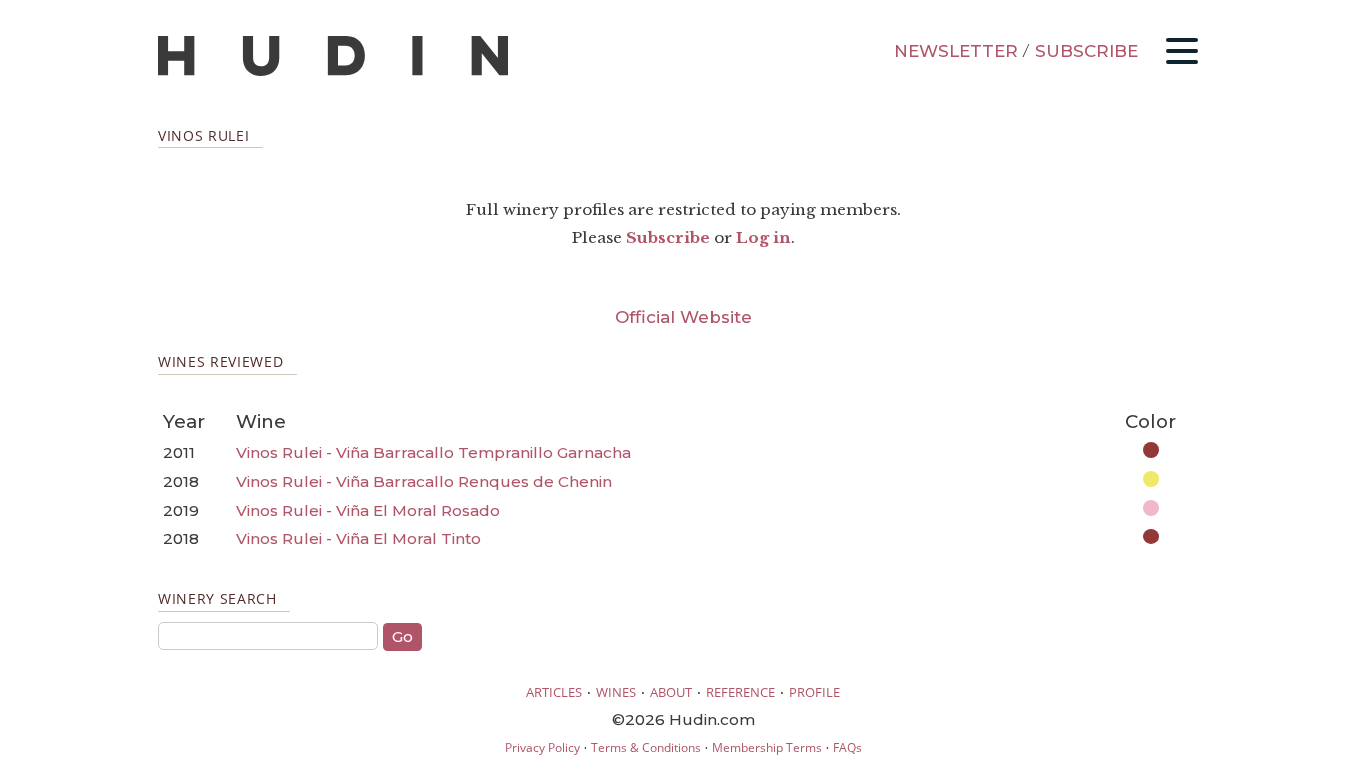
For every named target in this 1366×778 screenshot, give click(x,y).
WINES (616, 692)
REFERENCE (740, 692)
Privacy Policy (542, 747)
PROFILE (814, 692)
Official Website (683, 317)
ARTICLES (554, 692)
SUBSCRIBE (1086, 51)
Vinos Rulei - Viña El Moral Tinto (358, 538)
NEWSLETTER (956, 51)
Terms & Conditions (646, 747)
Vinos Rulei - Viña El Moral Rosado (368, 510)
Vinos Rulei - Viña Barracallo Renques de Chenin (424, 481)
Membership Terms (767, 747)
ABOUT (671, 692)
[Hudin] (333, 71)
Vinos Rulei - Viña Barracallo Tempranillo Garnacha (433, 452)
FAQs (847, 747)
